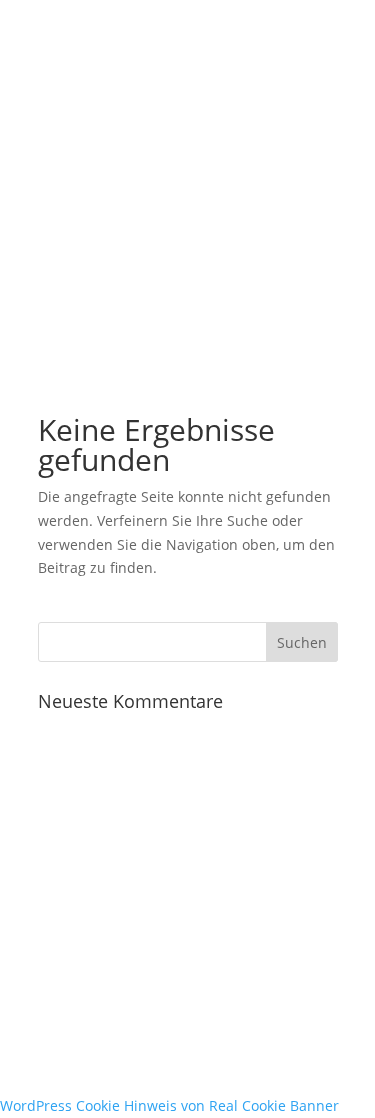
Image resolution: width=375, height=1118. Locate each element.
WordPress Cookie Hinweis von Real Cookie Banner (169, 1105)
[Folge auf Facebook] (54, 990)
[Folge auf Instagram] (94, 990)
